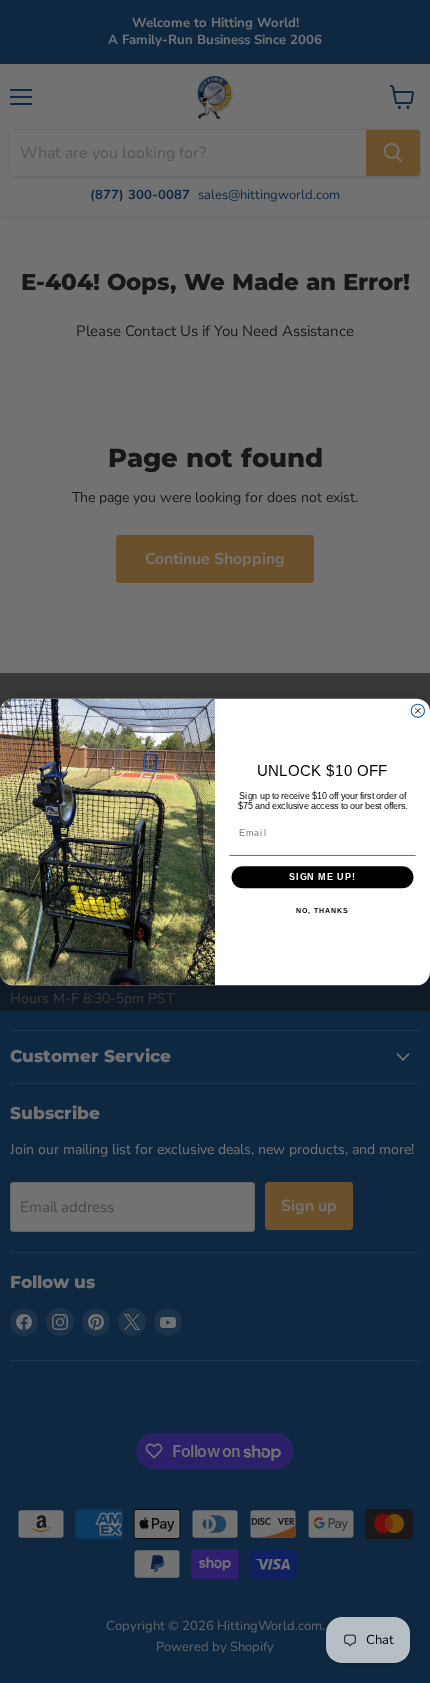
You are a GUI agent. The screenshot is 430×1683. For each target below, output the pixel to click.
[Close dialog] (417, 710)
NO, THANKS (322, 910)
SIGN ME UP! (322, 876)
